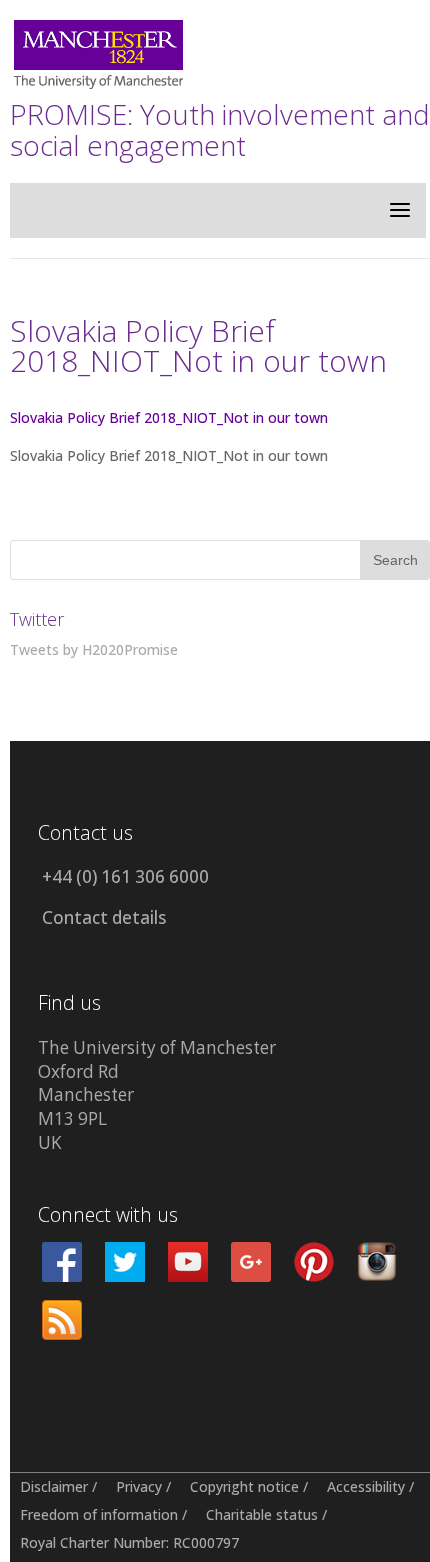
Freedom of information (99, 1514)
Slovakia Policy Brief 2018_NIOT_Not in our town (169, 417)
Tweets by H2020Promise (94, 649)
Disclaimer (54, 1486)
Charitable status (262, 1514)
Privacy (139, 1486)
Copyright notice (244, 1486)
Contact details (104, 917)
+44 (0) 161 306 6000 (125, 876)
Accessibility (366, 1486)
